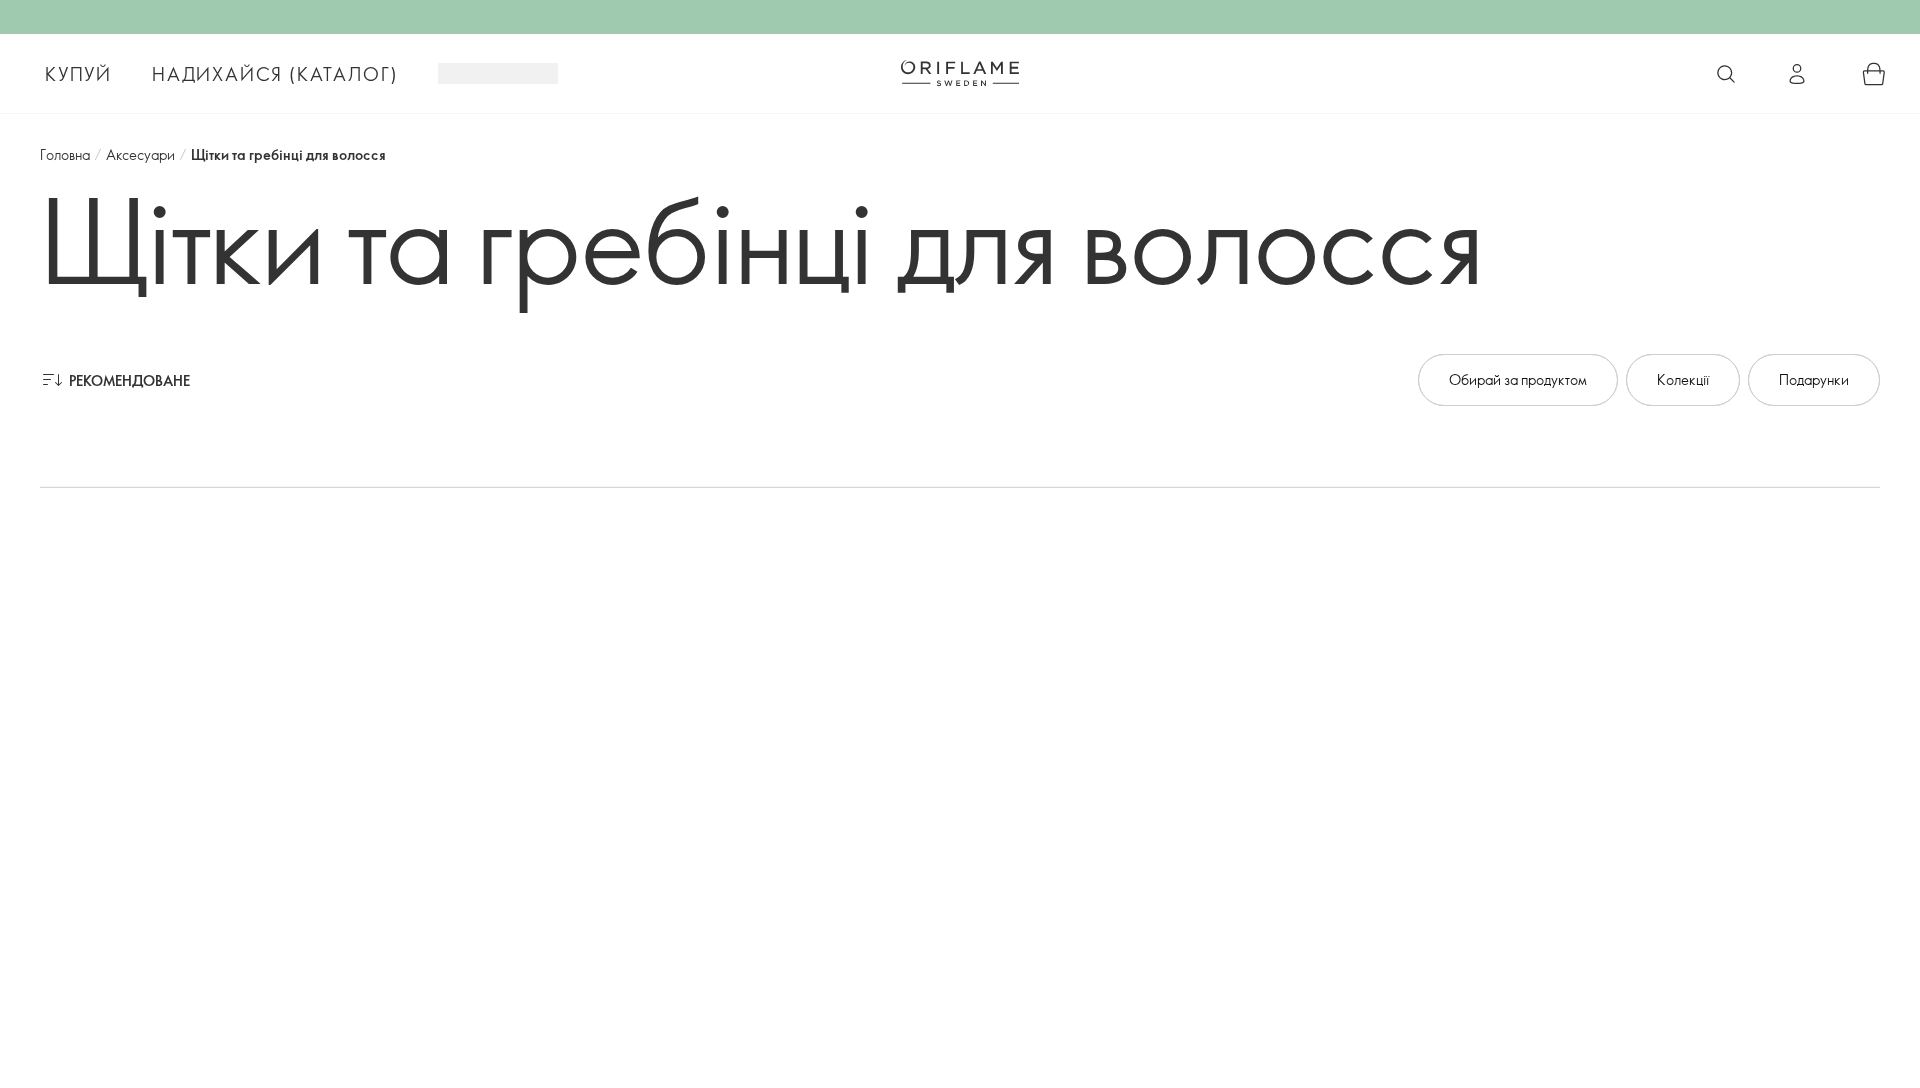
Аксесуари (140, 154)
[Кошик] (1874, 74)
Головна (65, 154)
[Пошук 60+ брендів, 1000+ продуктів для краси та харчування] (1726, 74)
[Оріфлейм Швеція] (960, 73)
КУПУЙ (78, 74)
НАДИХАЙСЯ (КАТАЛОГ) (275, 74)
